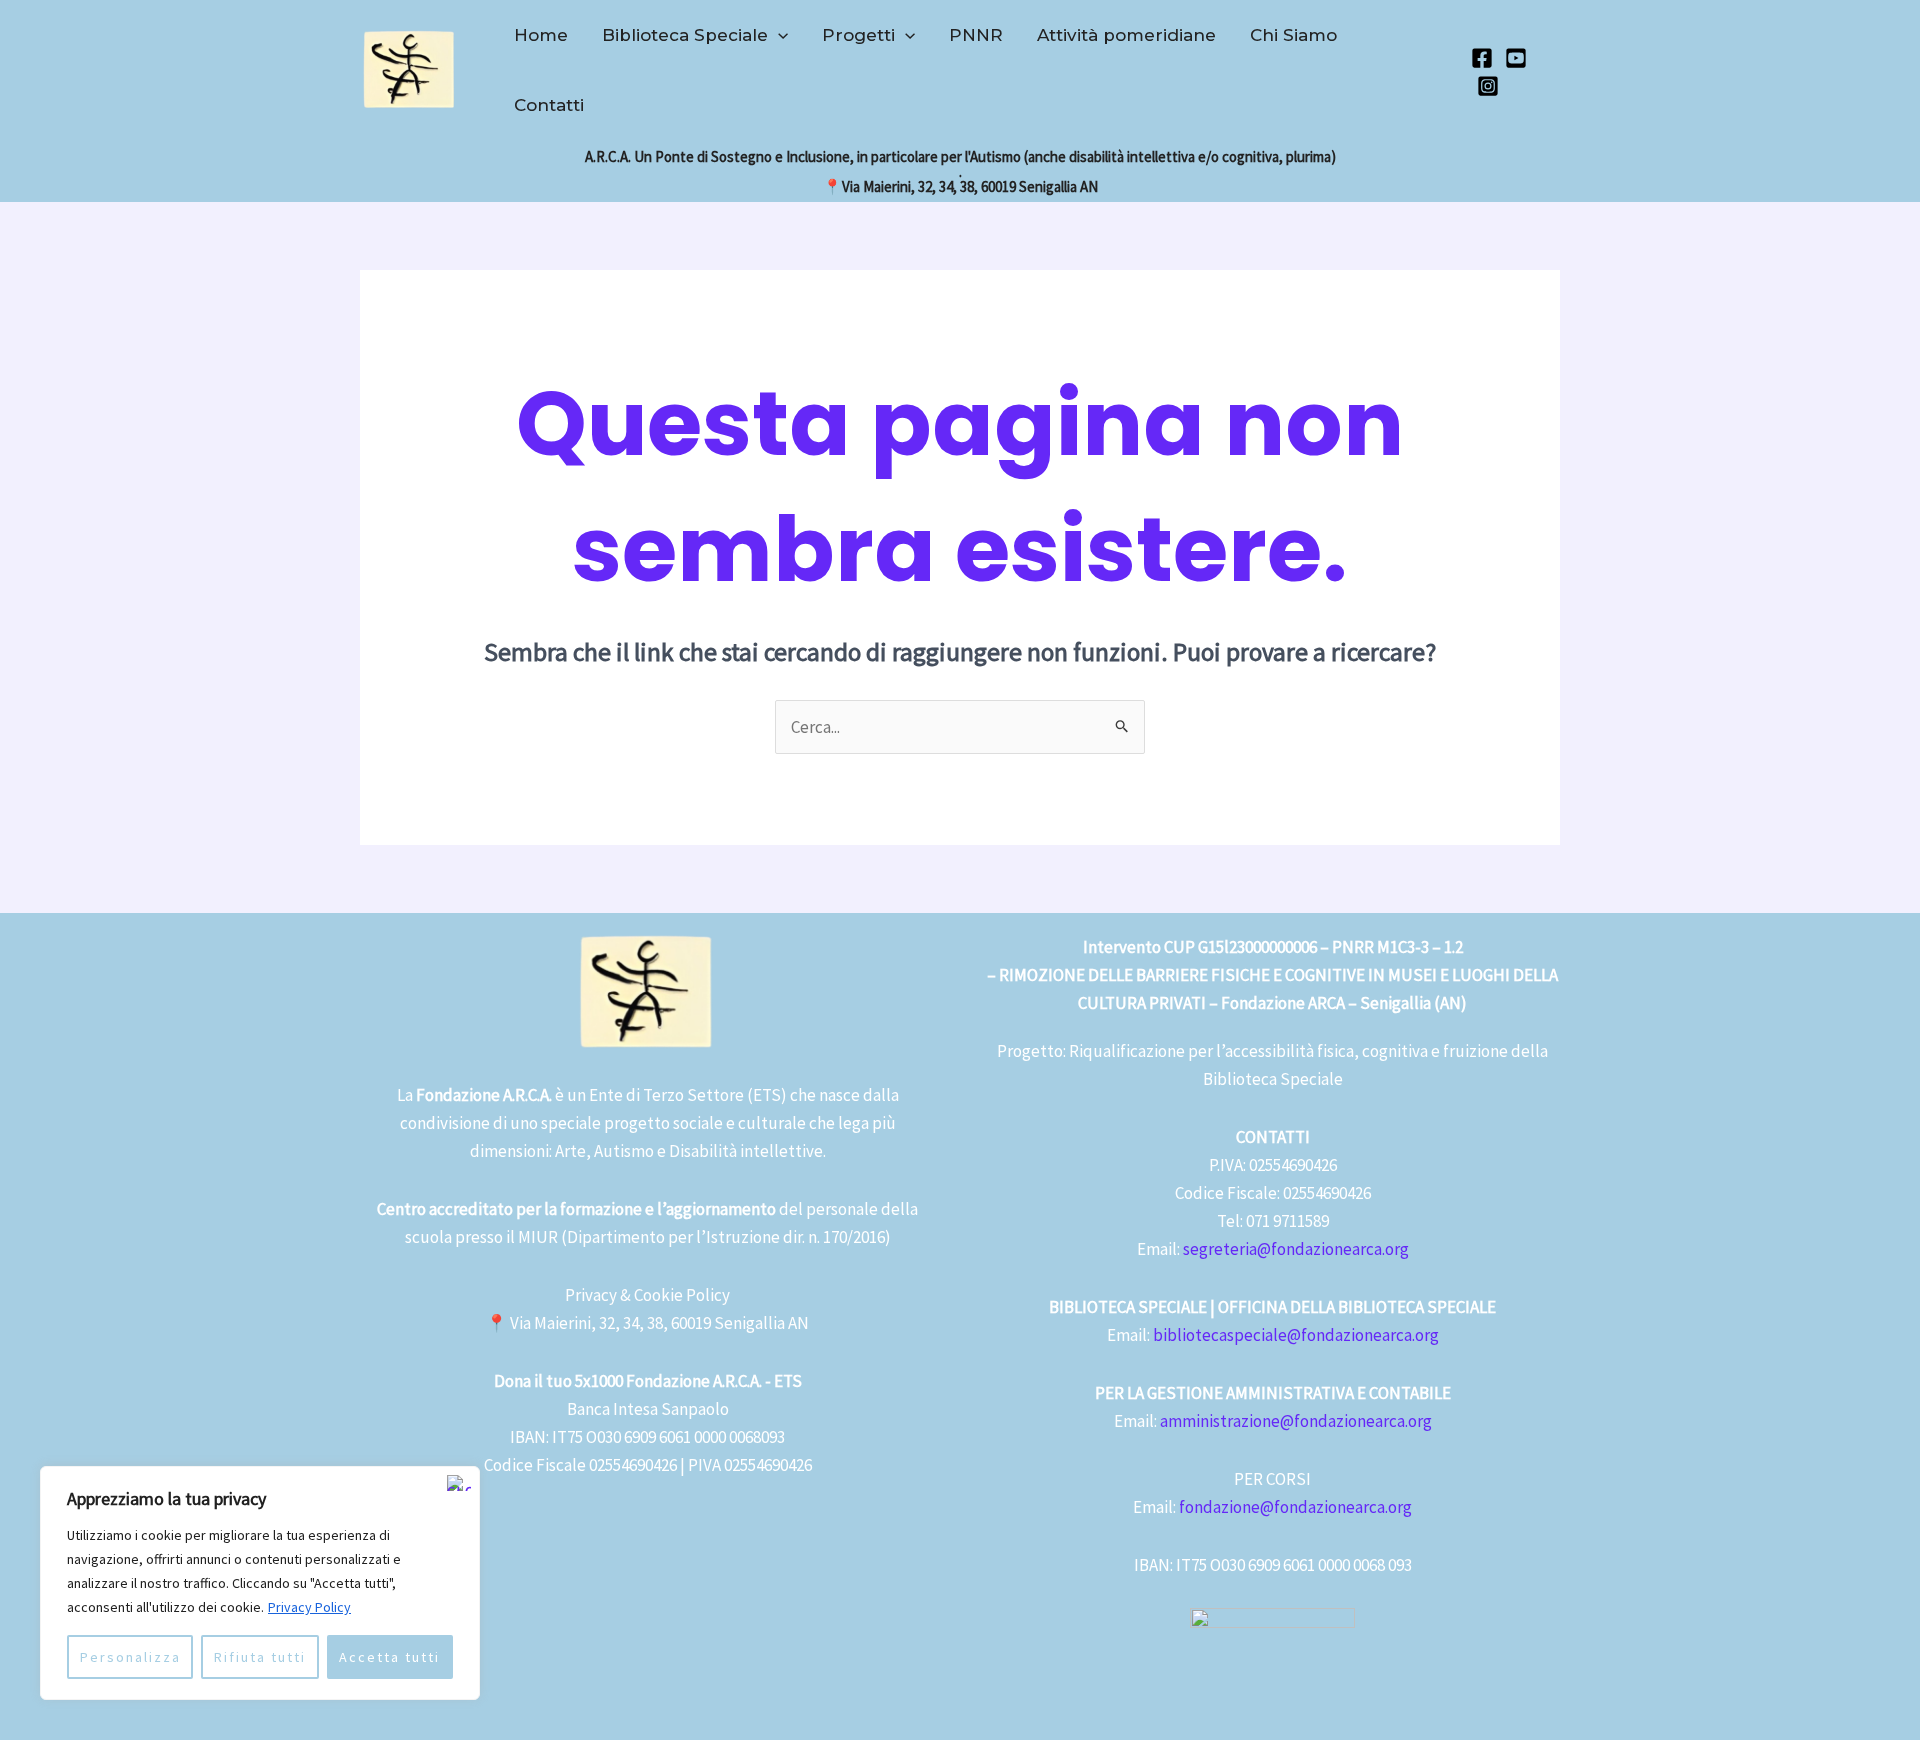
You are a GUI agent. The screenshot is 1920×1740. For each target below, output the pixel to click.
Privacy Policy (309, 1607)
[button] (778, 35)
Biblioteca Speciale (685, 35)
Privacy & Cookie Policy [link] (647, 1295)
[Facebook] (1482, 58)
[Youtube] (1516, 58)
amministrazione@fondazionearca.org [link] (1296, 1421)
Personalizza (130, 1657)
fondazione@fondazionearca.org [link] (1295, 1507)
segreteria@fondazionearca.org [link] (1296, 1249)
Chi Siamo (1293, 35)
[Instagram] (1488, 86)
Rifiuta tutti (260, 1657)
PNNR (976, 35)
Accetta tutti (389, 1657)
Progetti (858, 35)
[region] (260, 1583)
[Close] (459, 1483)
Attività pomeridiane (1126, 35)
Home (541, 35)
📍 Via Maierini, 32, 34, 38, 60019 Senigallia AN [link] (647, 1323)
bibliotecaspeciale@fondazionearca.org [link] (1296, 1335)
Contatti (549, 105)
